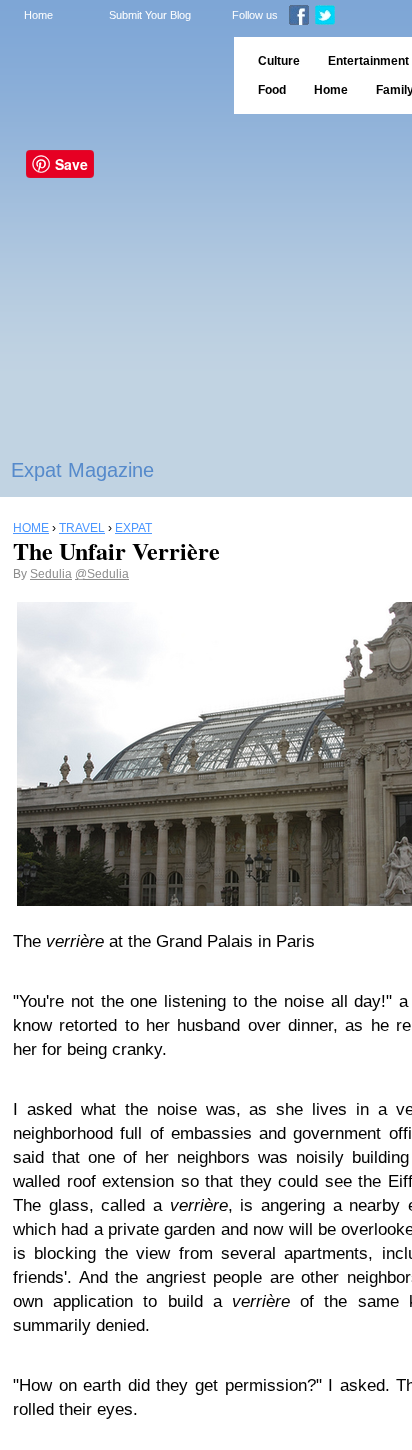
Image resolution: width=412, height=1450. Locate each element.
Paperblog (110, 75)
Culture (279, 61)
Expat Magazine (82, 470)
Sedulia (51, 574)
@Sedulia (102, 574)
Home (38, 15)
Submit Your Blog (150, 15)
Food (272, 90)
